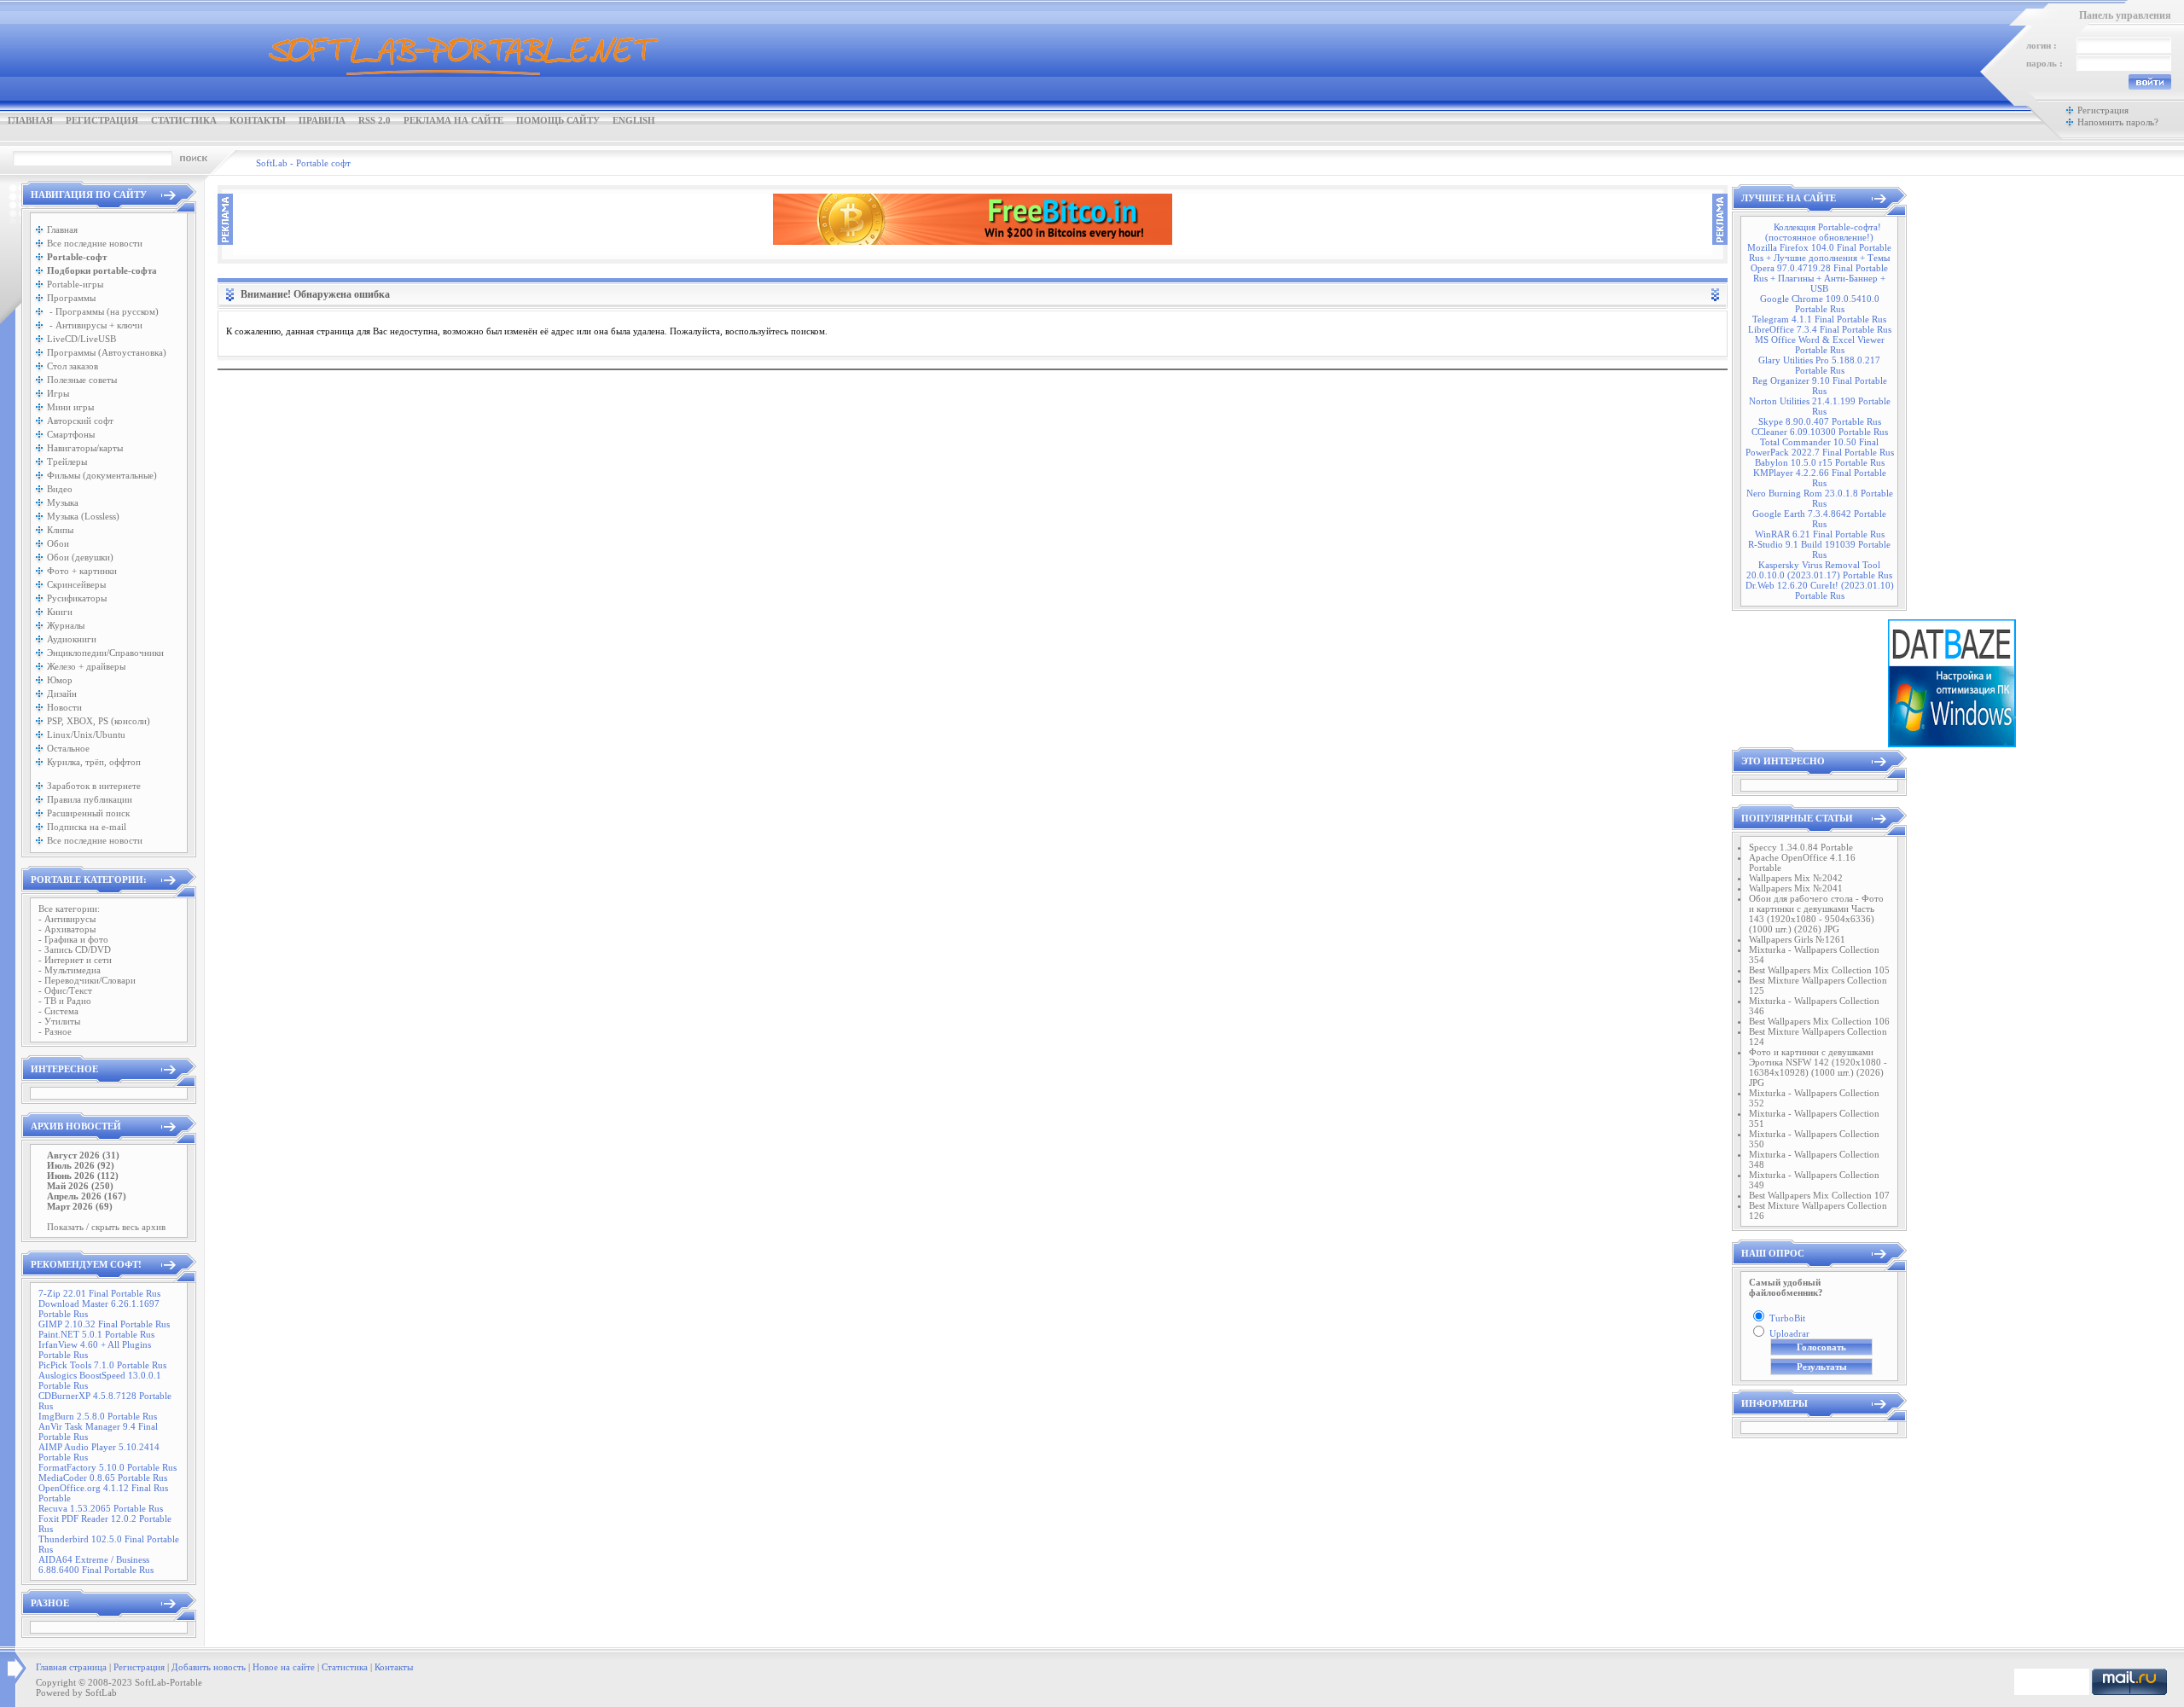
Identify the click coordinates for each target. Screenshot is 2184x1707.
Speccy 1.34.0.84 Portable (1801, 847)
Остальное (68, 748)
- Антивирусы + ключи (95, 325)
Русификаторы (77, 598)
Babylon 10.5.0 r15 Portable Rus (1820, 462)
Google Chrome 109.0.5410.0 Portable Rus (1820, 304)
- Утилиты (59, 1021)
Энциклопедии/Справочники (105, 653)
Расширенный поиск (88, 813)
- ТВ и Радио (65, 1001)
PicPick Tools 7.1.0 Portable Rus (102, 1365)
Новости (64, 707)
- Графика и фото (73, 939)
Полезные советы (82, 380)
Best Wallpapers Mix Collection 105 (1819, 970)
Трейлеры (67, 462)
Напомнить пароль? (2118, 122)
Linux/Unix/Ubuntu (86, 734)
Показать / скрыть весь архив (106, 1227)
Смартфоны (71, 434)
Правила (322, 120)
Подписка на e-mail (87, 827)
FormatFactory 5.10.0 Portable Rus (107, 1467)
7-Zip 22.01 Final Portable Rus (99, 1293)
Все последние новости (95, 243)
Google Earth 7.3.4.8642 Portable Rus (1819, 519)
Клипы (60, 530)
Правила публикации (90, 799)
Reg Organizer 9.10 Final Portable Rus (1820, 386)
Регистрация (102, 120)
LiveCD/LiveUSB (81, 339)
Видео (60, 489)
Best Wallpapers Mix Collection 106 (1819, 1021)
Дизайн (62, 694)
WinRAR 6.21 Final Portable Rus (1820, 534)
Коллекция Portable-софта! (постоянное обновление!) (1823, 232)
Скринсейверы (76, 584)
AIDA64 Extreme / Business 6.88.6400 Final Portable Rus (96, 1565)
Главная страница (71, 1667)
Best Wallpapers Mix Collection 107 (1819, 1195)
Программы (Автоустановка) (107, 352)
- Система (58, 1011)
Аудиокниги (72, 639)
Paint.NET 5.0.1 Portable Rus (96, 1334)
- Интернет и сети (75, 960)
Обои (58, 543)
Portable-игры (75, 284)
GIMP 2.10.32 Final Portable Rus (104, 1324)
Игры (58, 393)
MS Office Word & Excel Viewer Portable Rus (1820, 345)
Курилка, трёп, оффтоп (94, 762)
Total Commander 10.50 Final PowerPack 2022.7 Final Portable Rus (1820, 447)
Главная (30, 120)
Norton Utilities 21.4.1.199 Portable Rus (1820, 406)
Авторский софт (80, 421)
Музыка (63, 502)
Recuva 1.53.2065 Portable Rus (101, 1508)
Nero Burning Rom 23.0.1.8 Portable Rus (1820, 498)
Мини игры (70, 407)
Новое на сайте (284, 1667)
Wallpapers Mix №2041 (1796, 888)
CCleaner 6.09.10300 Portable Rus (1820, 432)
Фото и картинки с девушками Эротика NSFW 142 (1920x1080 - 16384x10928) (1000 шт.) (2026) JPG (1818, 1067)
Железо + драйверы (86, 666)
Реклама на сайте (453, 120)
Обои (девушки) (80, 557)
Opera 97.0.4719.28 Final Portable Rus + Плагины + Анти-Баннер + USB (1819, 278)
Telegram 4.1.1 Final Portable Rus (1819, 319)
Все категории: (69, 909)
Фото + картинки (82, 571)
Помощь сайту (558, 120)
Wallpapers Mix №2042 (1796, 878)
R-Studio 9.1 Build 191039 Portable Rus (1819, 549)
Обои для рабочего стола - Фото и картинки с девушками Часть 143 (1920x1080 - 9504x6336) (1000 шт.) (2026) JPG (1816, 914)
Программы (71, 298)
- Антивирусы (67, 919)
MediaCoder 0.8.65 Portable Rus (103, 1478)
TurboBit (1787, 1318)
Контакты (258, 120)
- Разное (55, 1031)
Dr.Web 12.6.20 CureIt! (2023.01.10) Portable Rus (1820, 590)
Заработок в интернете (94, 786)
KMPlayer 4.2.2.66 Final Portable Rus (1820, 478)
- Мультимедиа (70, 970)
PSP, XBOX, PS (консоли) (99, 721)
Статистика (184, 120)
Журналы (66, 625)
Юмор (60, 680)
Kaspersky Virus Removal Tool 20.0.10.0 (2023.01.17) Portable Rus (1819, 570)
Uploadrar (1789, 1333)
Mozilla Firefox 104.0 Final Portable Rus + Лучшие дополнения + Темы (1819, 253)
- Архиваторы (67, 929)
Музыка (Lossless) (83, 516)
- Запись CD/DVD (75, 949)
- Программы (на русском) (103, 311)
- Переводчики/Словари (87, 980)
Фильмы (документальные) (102, 475)
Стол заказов (73, 366)
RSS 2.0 (375, 120)
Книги (60, 612)
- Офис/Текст (65, 990)
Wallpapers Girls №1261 (1797, 939)
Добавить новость (209, 1667)
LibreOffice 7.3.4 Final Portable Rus (1820, 329)
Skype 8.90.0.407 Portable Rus (1820, 421)
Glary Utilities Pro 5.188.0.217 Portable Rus (1819, 365)
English (634, 120)
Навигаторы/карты (85, 448)
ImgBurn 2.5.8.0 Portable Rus (98, 1416)
